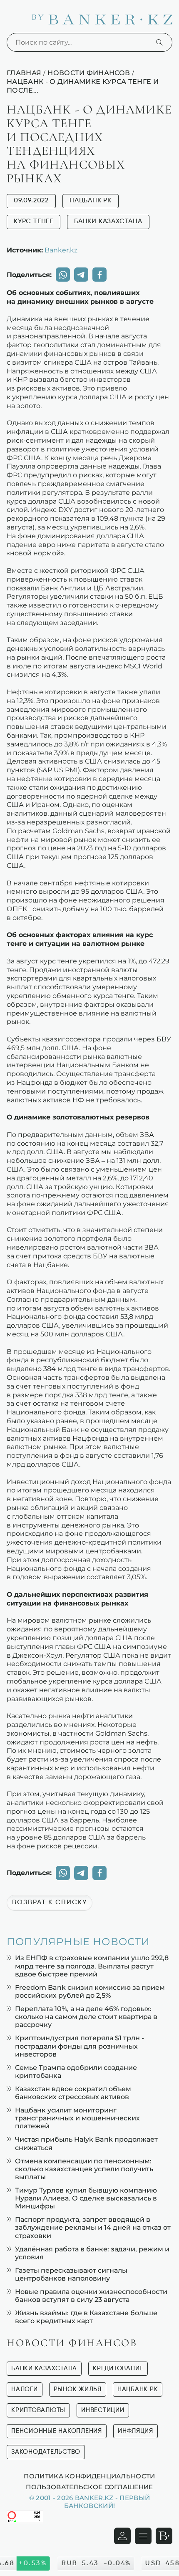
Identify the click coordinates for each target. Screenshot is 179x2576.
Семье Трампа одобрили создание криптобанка (76, 2072)
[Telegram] (81, 275)
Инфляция (135, 2431)
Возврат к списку (50, 1903)
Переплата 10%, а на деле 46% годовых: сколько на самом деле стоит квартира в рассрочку (86, 2017)
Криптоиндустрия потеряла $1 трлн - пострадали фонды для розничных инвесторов (80, 2046)
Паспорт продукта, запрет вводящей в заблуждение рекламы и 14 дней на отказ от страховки (93, 2227)
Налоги (25, 2389)
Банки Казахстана (108, 222)
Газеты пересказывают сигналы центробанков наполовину (71, 2274)
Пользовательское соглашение (89, 2487)
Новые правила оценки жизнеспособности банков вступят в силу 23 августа (91, 2296)
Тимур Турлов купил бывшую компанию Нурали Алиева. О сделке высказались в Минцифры (86, 2198)
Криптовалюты (38, 2410)
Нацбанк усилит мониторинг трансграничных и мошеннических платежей (77, 2118)
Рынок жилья (78, 2389)
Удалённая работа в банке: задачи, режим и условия (92, 2253)
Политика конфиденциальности (89, 2476)
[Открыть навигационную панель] (143, 2536)
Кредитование (118, 2368)
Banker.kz (61, 250)
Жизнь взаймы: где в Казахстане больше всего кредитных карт (86, 2317)
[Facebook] (99, 275)
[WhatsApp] (63, 275)
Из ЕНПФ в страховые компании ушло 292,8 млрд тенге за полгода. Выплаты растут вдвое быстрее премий (92, 1966)
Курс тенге (34, 222)
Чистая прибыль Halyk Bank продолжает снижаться (86, 2143)
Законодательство (46, 2452)
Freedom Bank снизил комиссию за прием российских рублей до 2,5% (90, 1991)
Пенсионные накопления (57, 2431)
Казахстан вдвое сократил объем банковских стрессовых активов (73, 2093)
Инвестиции (103, 2410)
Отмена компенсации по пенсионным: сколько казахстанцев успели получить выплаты (84, 2169)
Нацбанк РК (91, 201)
